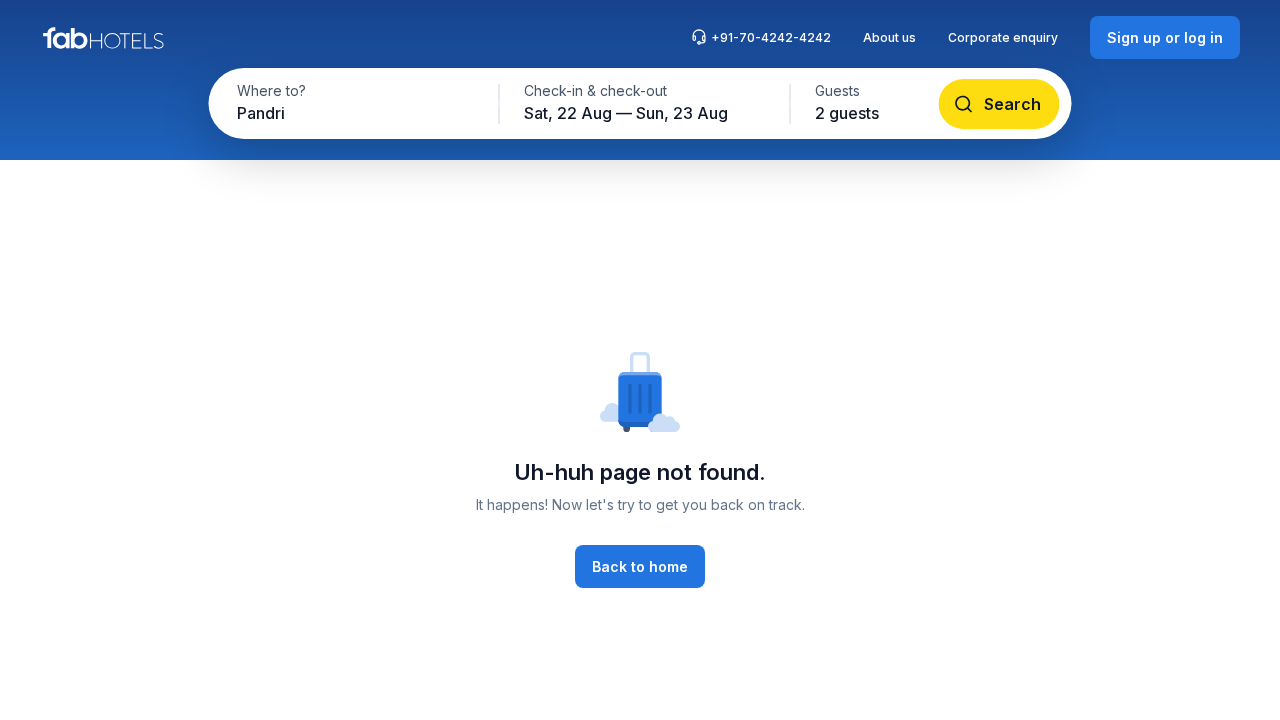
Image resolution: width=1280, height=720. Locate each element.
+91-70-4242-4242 (771, 37)
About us (889, 37)
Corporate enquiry (1003, 37)
